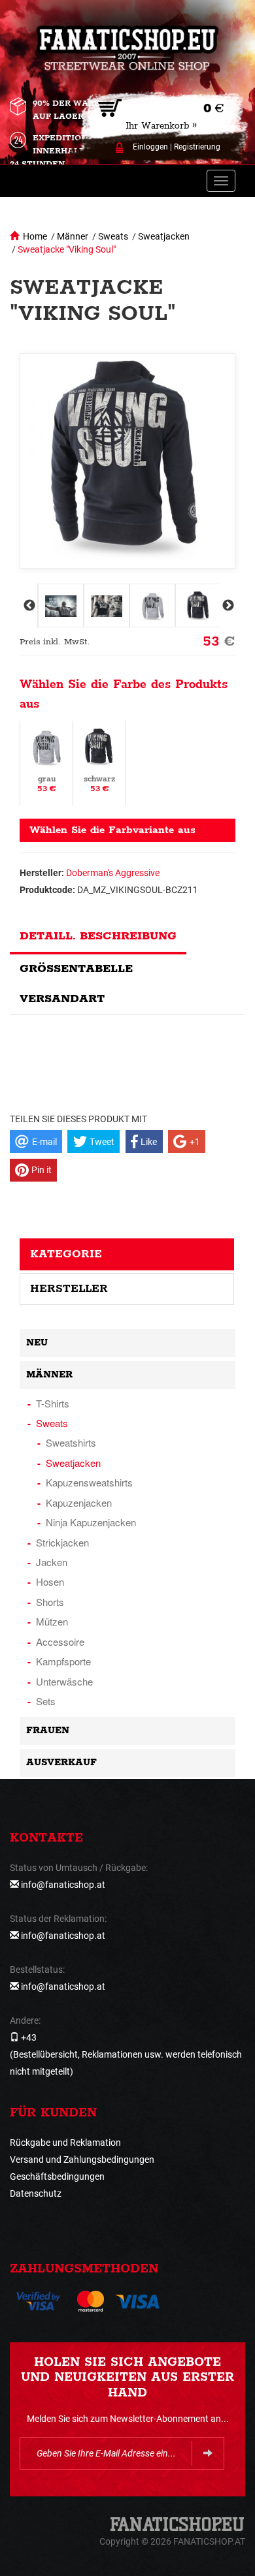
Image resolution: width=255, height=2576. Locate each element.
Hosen (50, 1581)
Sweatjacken (164, 236)
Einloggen (150, 147)
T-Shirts (53, 1403)
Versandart (62, 999)
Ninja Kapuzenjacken (91, 1522)
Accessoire (60, 1641)
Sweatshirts (71, 1442)
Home (35, 236)
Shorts (50, 1602)
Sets (46, 1701)
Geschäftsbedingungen (57, 2176)
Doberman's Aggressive (113, 873)
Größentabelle (76, 969)
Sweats (113, 236)
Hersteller (69, 1289)
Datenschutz (36, 2193)
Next (227, 606)
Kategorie (66, 1254)
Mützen (52, 1621)
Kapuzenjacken (79, 1502)
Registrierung (197, 147)
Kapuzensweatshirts (89, 1482)
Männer (73, 236)
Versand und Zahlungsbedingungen (82, 2160)
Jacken (52, 1562)
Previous (28, 606)
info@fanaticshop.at (63, 1885)
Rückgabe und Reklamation (65, 2143)
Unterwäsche (64, 1681)
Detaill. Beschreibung (98, 936)
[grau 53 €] (46, 762)
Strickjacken (62, 1542)
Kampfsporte (63, 1661)
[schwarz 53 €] (99, 762)
